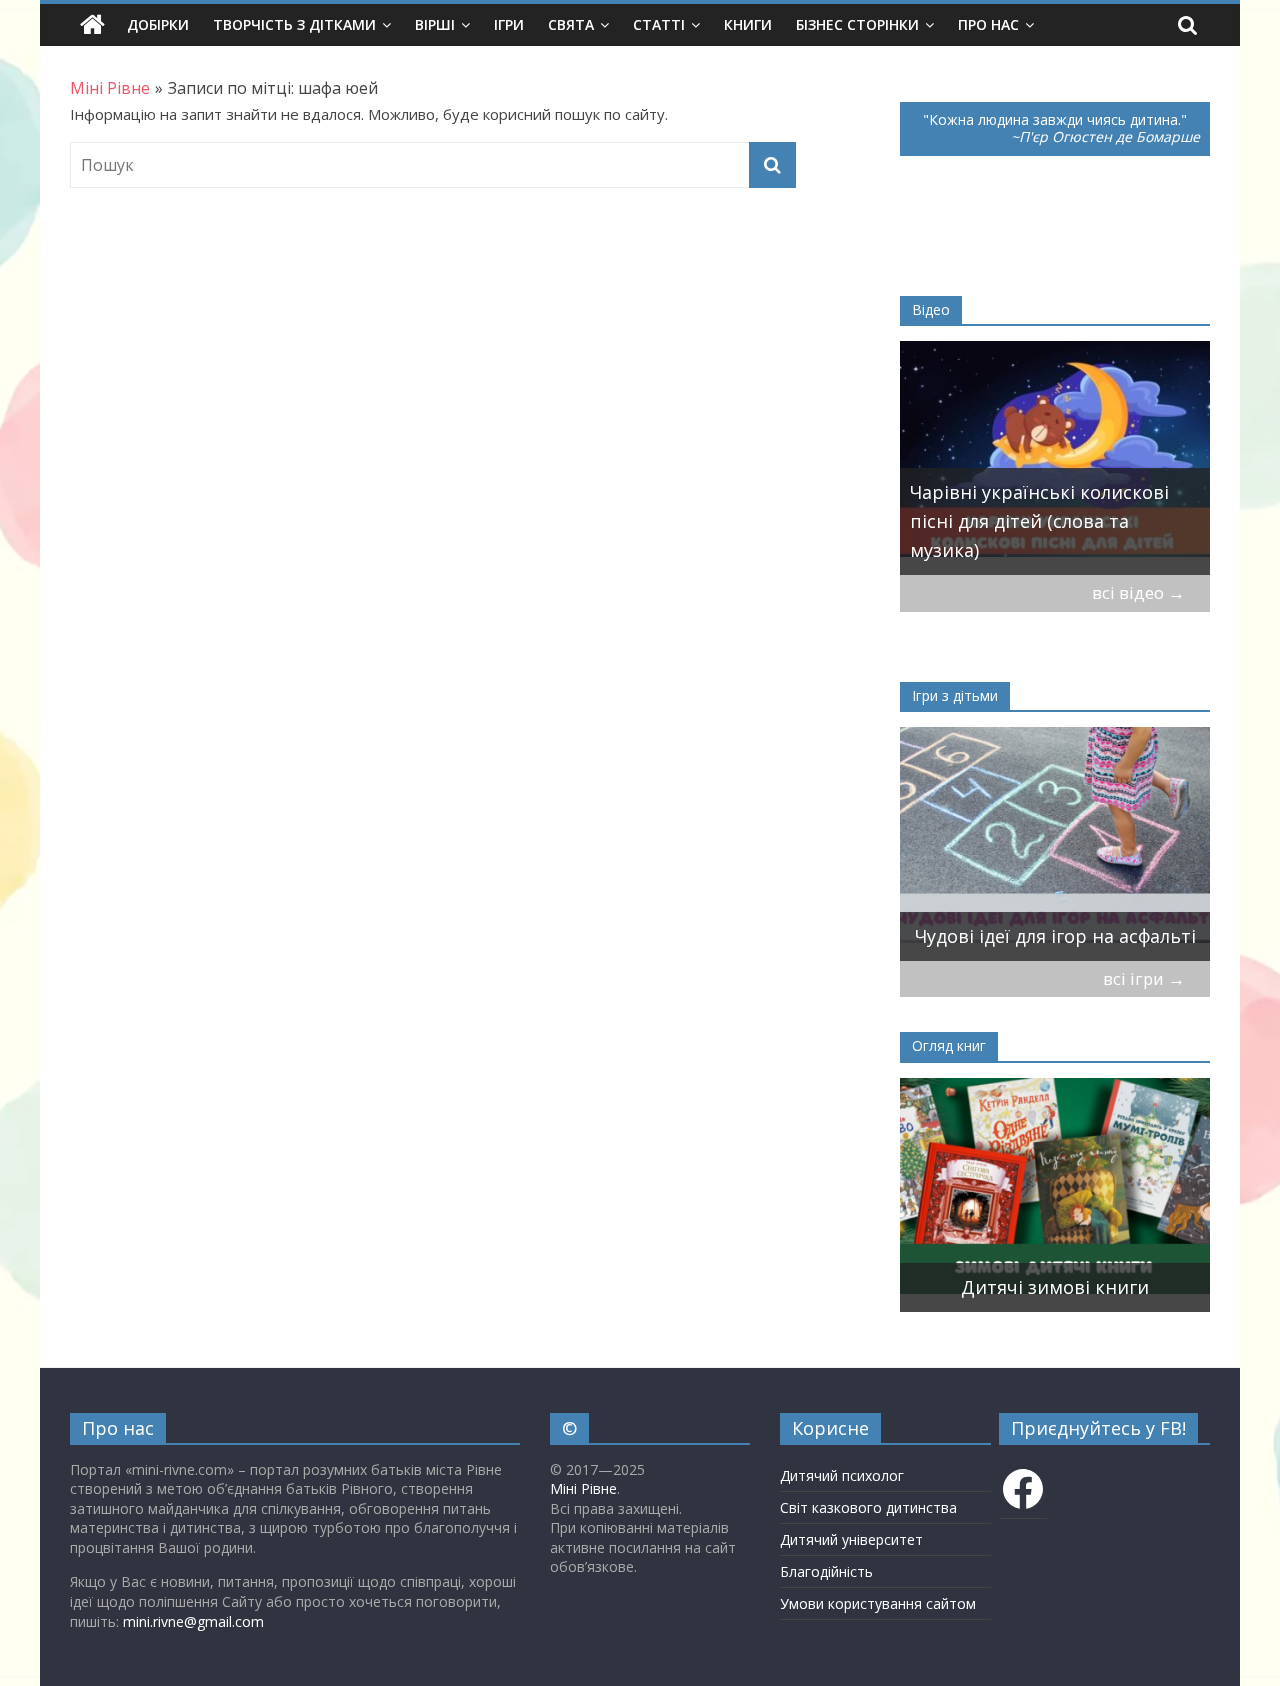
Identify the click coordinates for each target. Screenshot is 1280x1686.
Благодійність (826, 1571)
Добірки (158, 24)
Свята (571, 24)
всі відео (1138, 592)
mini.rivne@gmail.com (193, 1621)
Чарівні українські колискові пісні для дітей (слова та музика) (1039, 521)
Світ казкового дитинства (868, 1507)
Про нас (988, 24)
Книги (748, 24)
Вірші (435, 24)
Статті (659, 24)
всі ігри (1144, 978)
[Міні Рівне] (92, 25)
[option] (1055, 457)
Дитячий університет (851, 1539)
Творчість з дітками (294, 24)
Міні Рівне (583, 1488)
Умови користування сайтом (878, 1603)
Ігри (509, 24)
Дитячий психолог (842, 1475)
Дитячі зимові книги (1055, 1287)
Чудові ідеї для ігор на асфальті (1055, 936)
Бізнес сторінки (857, 24)
